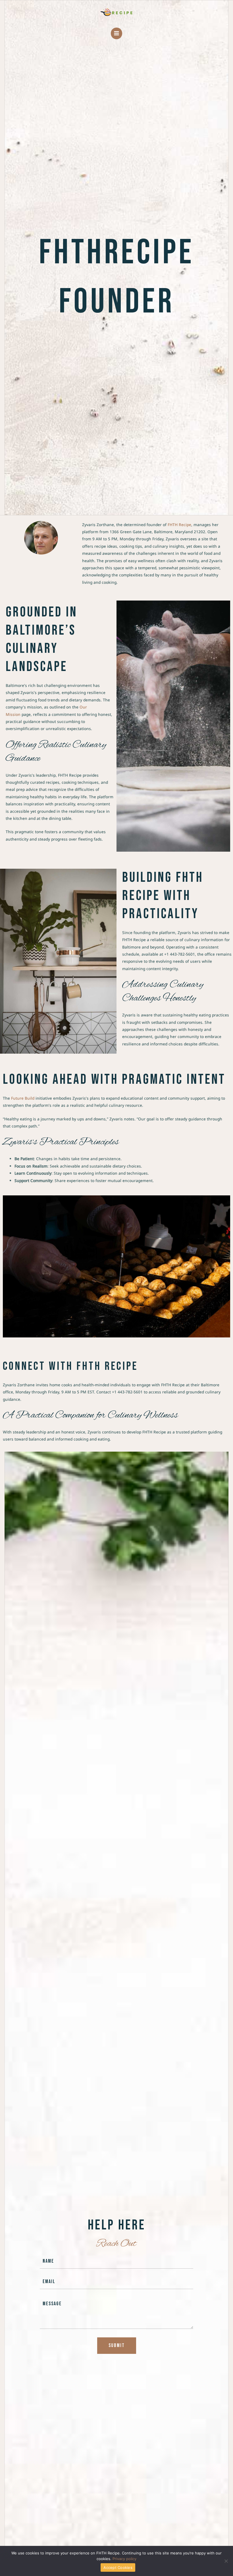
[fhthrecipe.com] (116, 12)
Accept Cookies (118, 2567)
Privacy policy (124, 2559)
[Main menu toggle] (117, 33)
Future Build (23, 1098)
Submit (117, 2345)
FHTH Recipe (179, 525)
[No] (226, 2561)
